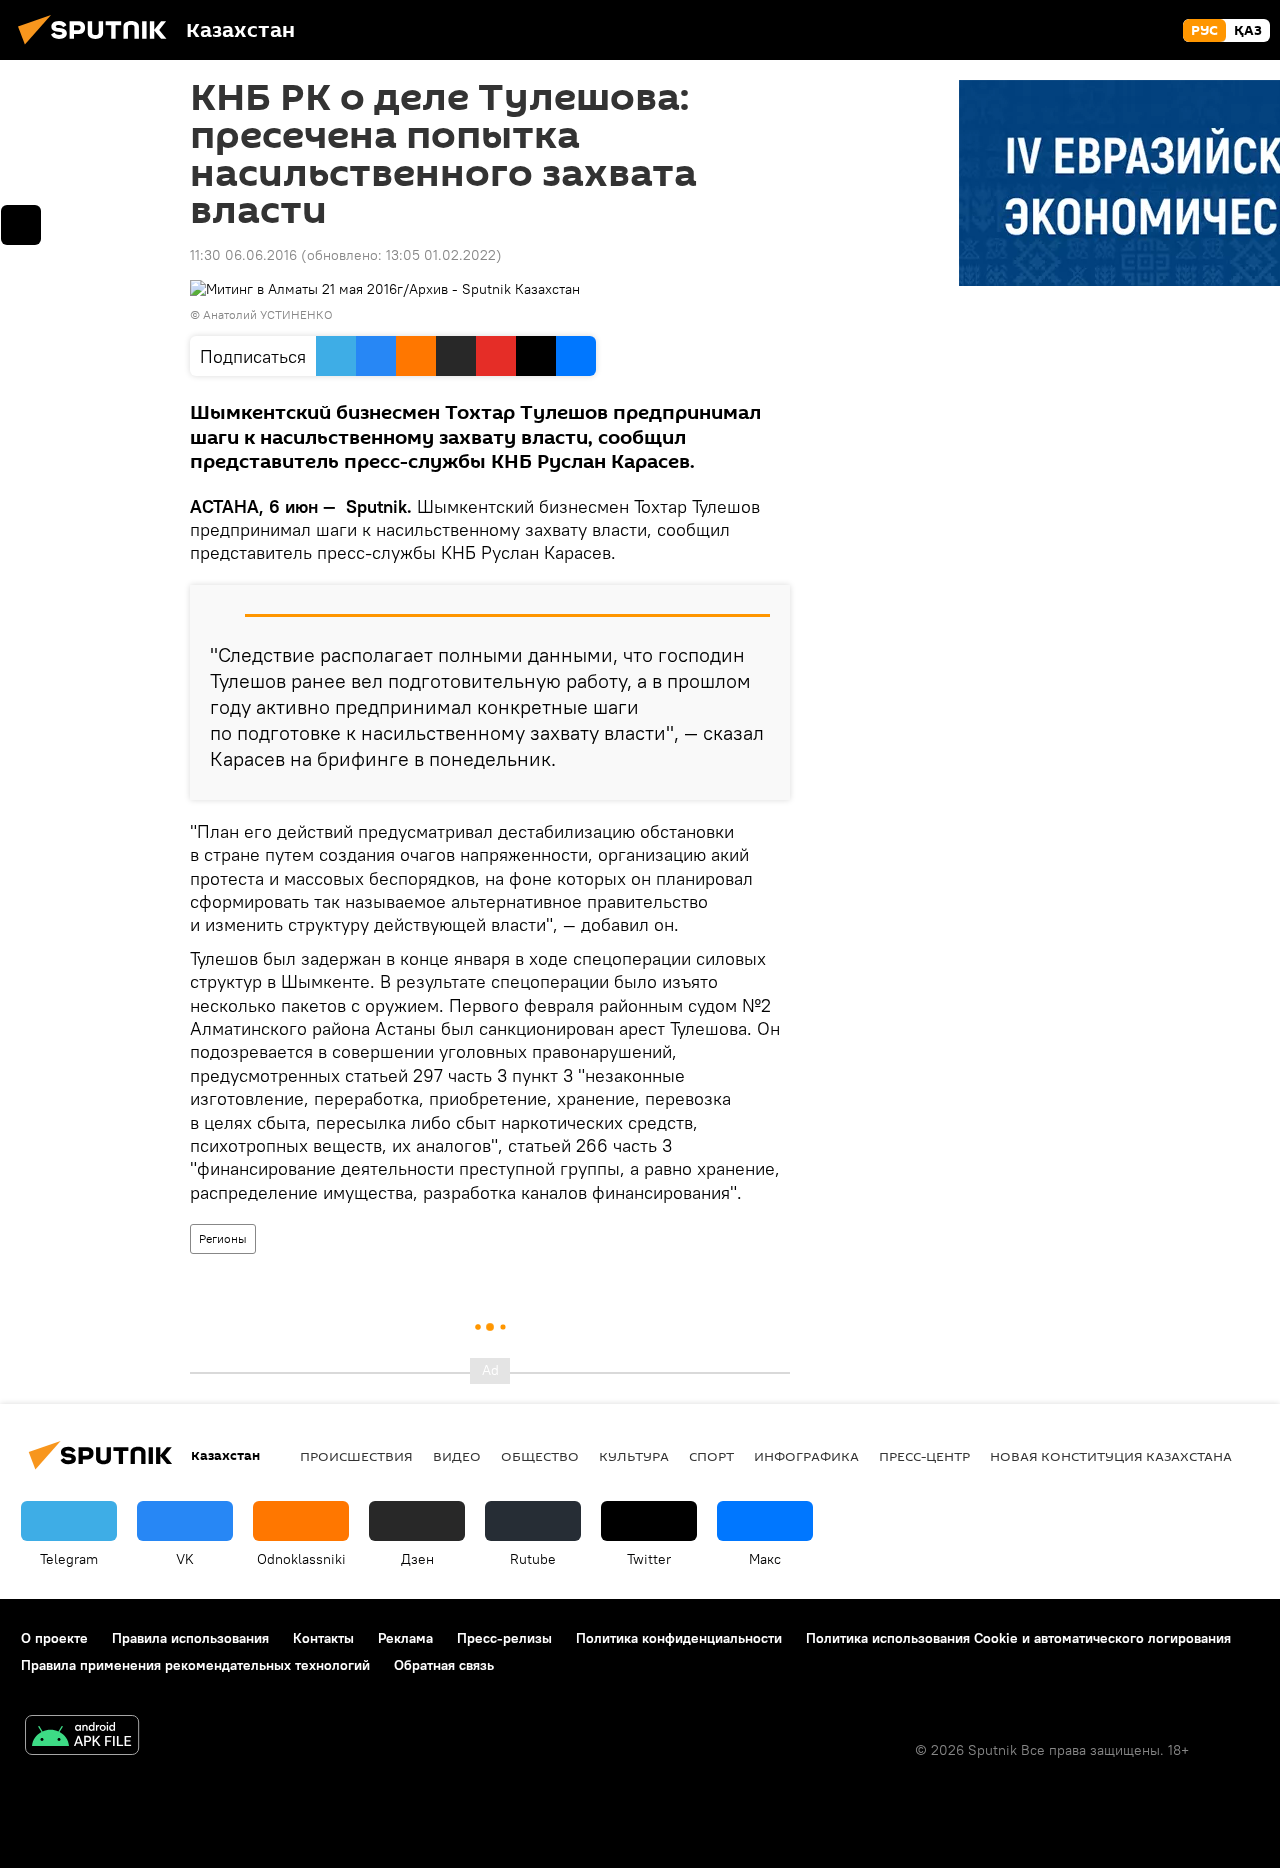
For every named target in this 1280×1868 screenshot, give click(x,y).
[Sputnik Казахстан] (98, 47)
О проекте (54, 1638)
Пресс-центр (924, 1456)
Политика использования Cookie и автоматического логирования (1018, 1638)
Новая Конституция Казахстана (1111, 1456)
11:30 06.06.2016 (243, 255)
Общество (540, 1456)
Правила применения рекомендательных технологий (195, 1665)
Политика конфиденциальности (679, 1638)
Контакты (323, 1638)
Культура (634, 1456)
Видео (457, 1456)
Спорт (711, 1456)
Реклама (405, 1638)
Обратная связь (444, 1665)
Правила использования (190, 1638)
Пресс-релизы (504, 1638)
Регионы (223, 1238)
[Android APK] (82, 1737)
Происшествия (356, 1456)
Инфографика (806, 1456)
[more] (21, 225)
